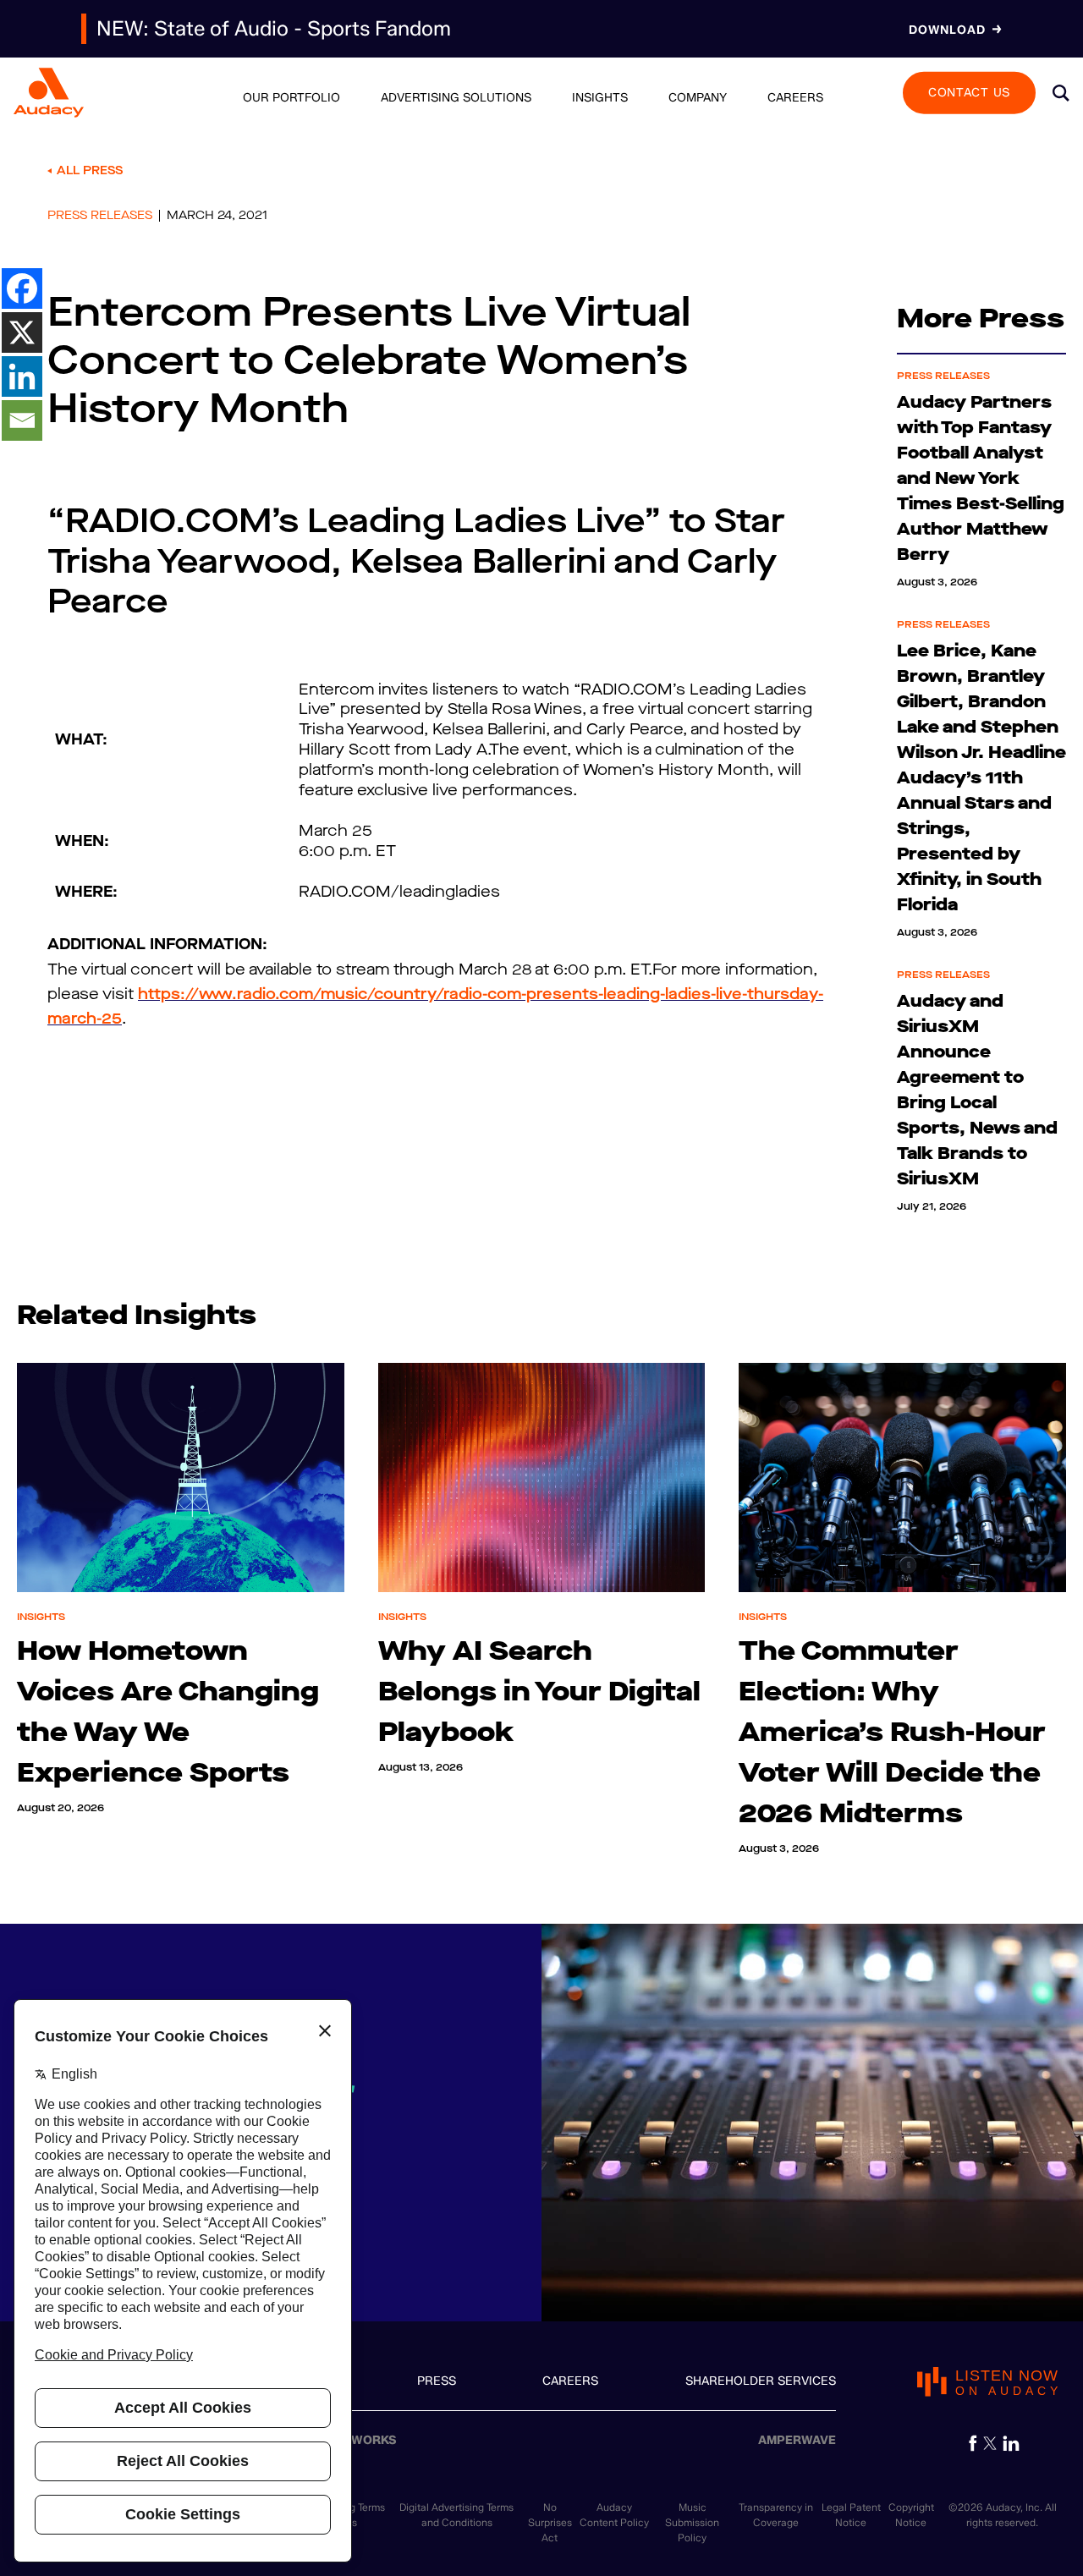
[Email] (22, 420)
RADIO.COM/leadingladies (399, 892)
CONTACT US (969, 92)
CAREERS (570, 2381)
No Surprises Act (550, 2522)
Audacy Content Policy (614, 2515)
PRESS (437, 2381)
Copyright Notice (911, 2515)
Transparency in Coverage (776, 2515)
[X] (22, 332)
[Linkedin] (22, 376)
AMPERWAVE (797, 2440)
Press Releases (100, 216)
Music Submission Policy (692, 2522)
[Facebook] (22, 288)
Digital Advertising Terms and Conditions (456, 2515)
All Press (90, 170)
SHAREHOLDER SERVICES (761, 2381)
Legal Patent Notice (851, 2515)
